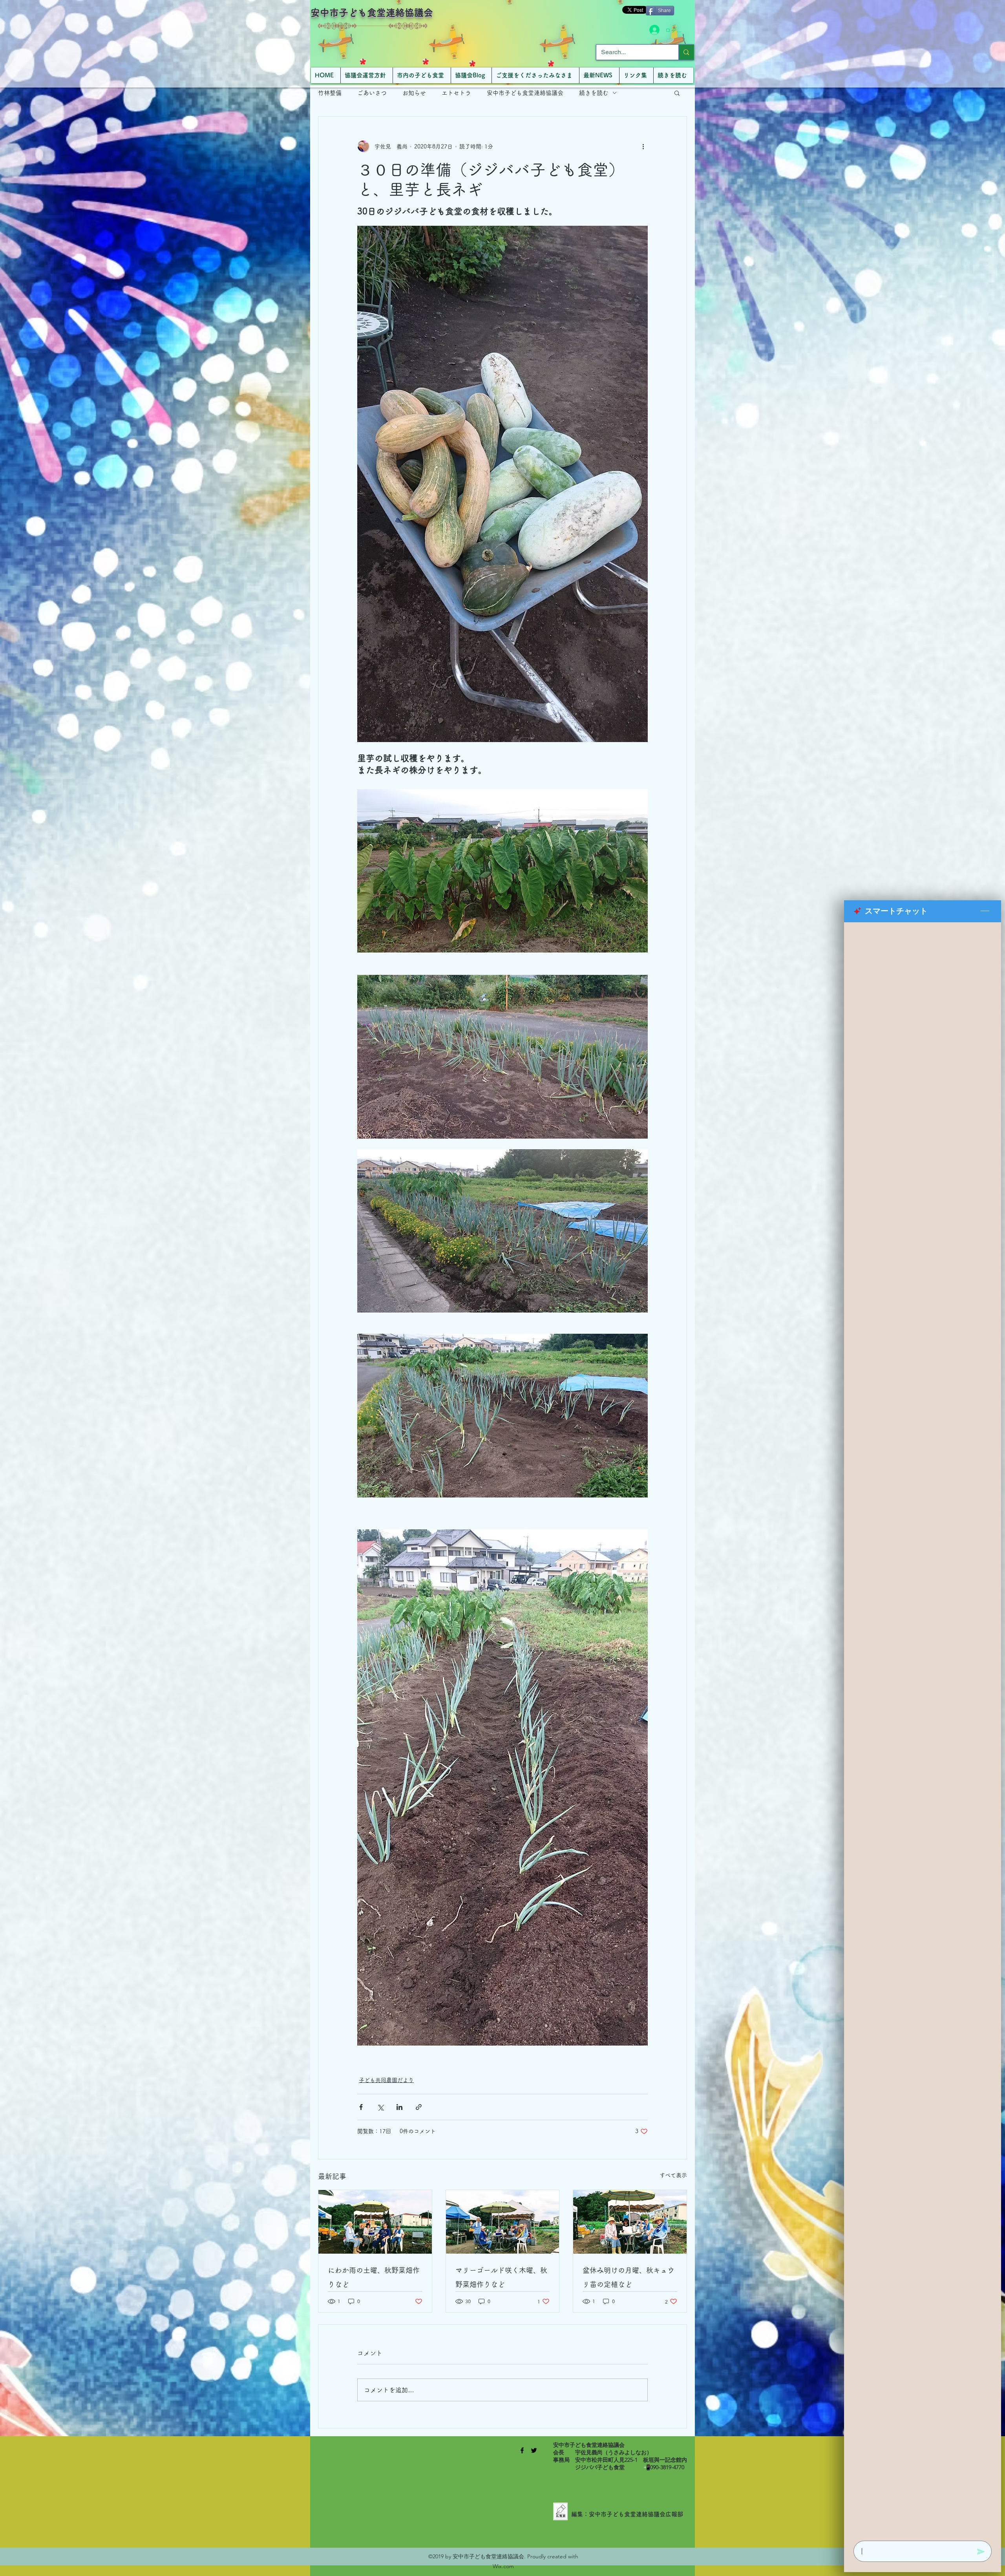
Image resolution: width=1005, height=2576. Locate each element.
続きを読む (594, 93)
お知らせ (414, 93)
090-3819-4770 (667, 2467)
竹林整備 (330, 93)
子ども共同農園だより (386, 2080)
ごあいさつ (372, 93)
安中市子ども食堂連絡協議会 (372, 13)
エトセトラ (456, 93)
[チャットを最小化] (985, 911)
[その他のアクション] (643, 146)
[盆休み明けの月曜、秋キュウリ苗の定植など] (630, 2222)
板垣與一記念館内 (665, 2460)
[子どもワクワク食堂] (522, 2450)
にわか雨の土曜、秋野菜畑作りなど (374, 2277)
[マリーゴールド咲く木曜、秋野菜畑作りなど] (503, 2222)
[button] (677, 93)
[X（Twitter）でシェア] (380, 2107)
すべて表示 (673, 2175)
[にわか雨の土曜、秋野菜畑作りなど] (375, 2222)
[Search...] (686, 52)
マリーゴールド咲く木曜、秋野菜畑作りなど (501, 2277)
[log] (923, 1729)
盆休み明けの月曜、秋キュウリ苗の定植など (629, 2277)
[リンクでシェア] (419, 2107)
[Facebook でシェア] (361, 2107)
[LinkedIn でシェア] (399, 2107)
